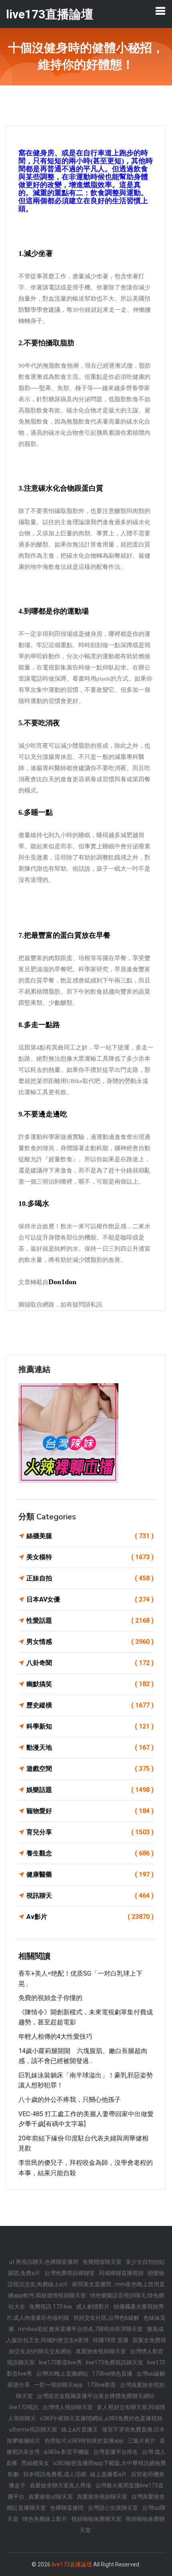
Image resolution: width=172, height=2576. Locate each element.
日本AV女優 (90, 1599)
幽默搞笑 (90, 1684)
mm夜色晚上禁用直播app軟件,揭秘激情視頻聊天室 (86, 2290)
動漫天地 (90, 1747)
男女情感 (90, 1642)
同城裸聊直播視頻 (121, 2273)
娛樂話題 (90, 1790)
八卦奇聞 (90, 1663)
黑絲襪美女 (35, 2463)
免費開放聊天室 (102, 2262)
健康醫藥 (90, 1874)
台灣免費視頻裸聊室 (70, 2273)
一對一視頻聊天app (58, 2385)
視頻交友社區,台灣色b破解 (106, 2318)
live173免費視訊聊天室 (115, 2362)
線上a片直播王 (80, 2429)
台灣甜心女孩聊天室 (113, 2508)
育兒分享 (90, 1832)
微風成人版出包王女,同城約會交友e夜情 (85, 2334)
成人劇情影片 (93, 2307)
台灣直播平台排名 (116, 2452)
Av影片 (90, 1917)
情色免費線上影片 (45, 2519)
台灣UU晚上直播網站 (62, 2374)
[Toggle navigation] (160, 11)
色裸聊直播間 (67, 2508)
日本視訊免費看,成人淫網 (55, 2474)
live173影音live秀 (60, 2362)
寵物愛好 (90, 1811)
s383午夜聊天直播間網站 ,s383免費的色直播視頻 (101, 2418)
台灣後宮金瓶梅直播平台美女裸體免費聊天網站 (96, 2396)
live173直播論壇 (72, 2564)
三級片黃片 (142, 2441)
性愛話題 (90, 1621)
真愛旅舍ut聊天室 (51, 2497)
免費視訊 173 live (51, 2307)
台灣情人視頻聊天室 (68, 2407)
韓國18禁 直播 (111, 2340)
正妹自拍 (90, 1578)
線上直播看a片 (108, 2474)
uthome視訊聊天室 (33, 2429)
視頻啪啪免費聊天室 (96, 2519)
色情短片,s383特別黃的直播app (84, 2441)
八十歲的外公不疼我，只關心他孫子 (70, 2100)
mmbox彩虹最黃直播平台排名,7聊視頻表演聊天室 (80, 2329)
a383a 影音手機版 (67, 2452)
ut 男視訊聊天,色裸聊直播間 (44, 2262)
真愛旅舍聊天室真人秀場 (60, 2485)
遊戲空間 (90, 1769)
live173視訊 (24, 2407)
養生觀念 (90, 1853)
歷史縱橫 (90, 1705)
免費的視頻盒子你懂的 (50, 1998)
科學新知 (90, 1726)
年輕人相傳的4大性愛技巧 (55, 2036)
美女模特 (90, 1557)
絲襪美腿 (90, 1536)
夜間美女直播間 (92, 2284)
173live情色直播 (112, 2374)
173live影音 (101, 2385)
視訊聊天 (90, 1896)
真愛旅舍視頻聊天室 (101, 2351)
